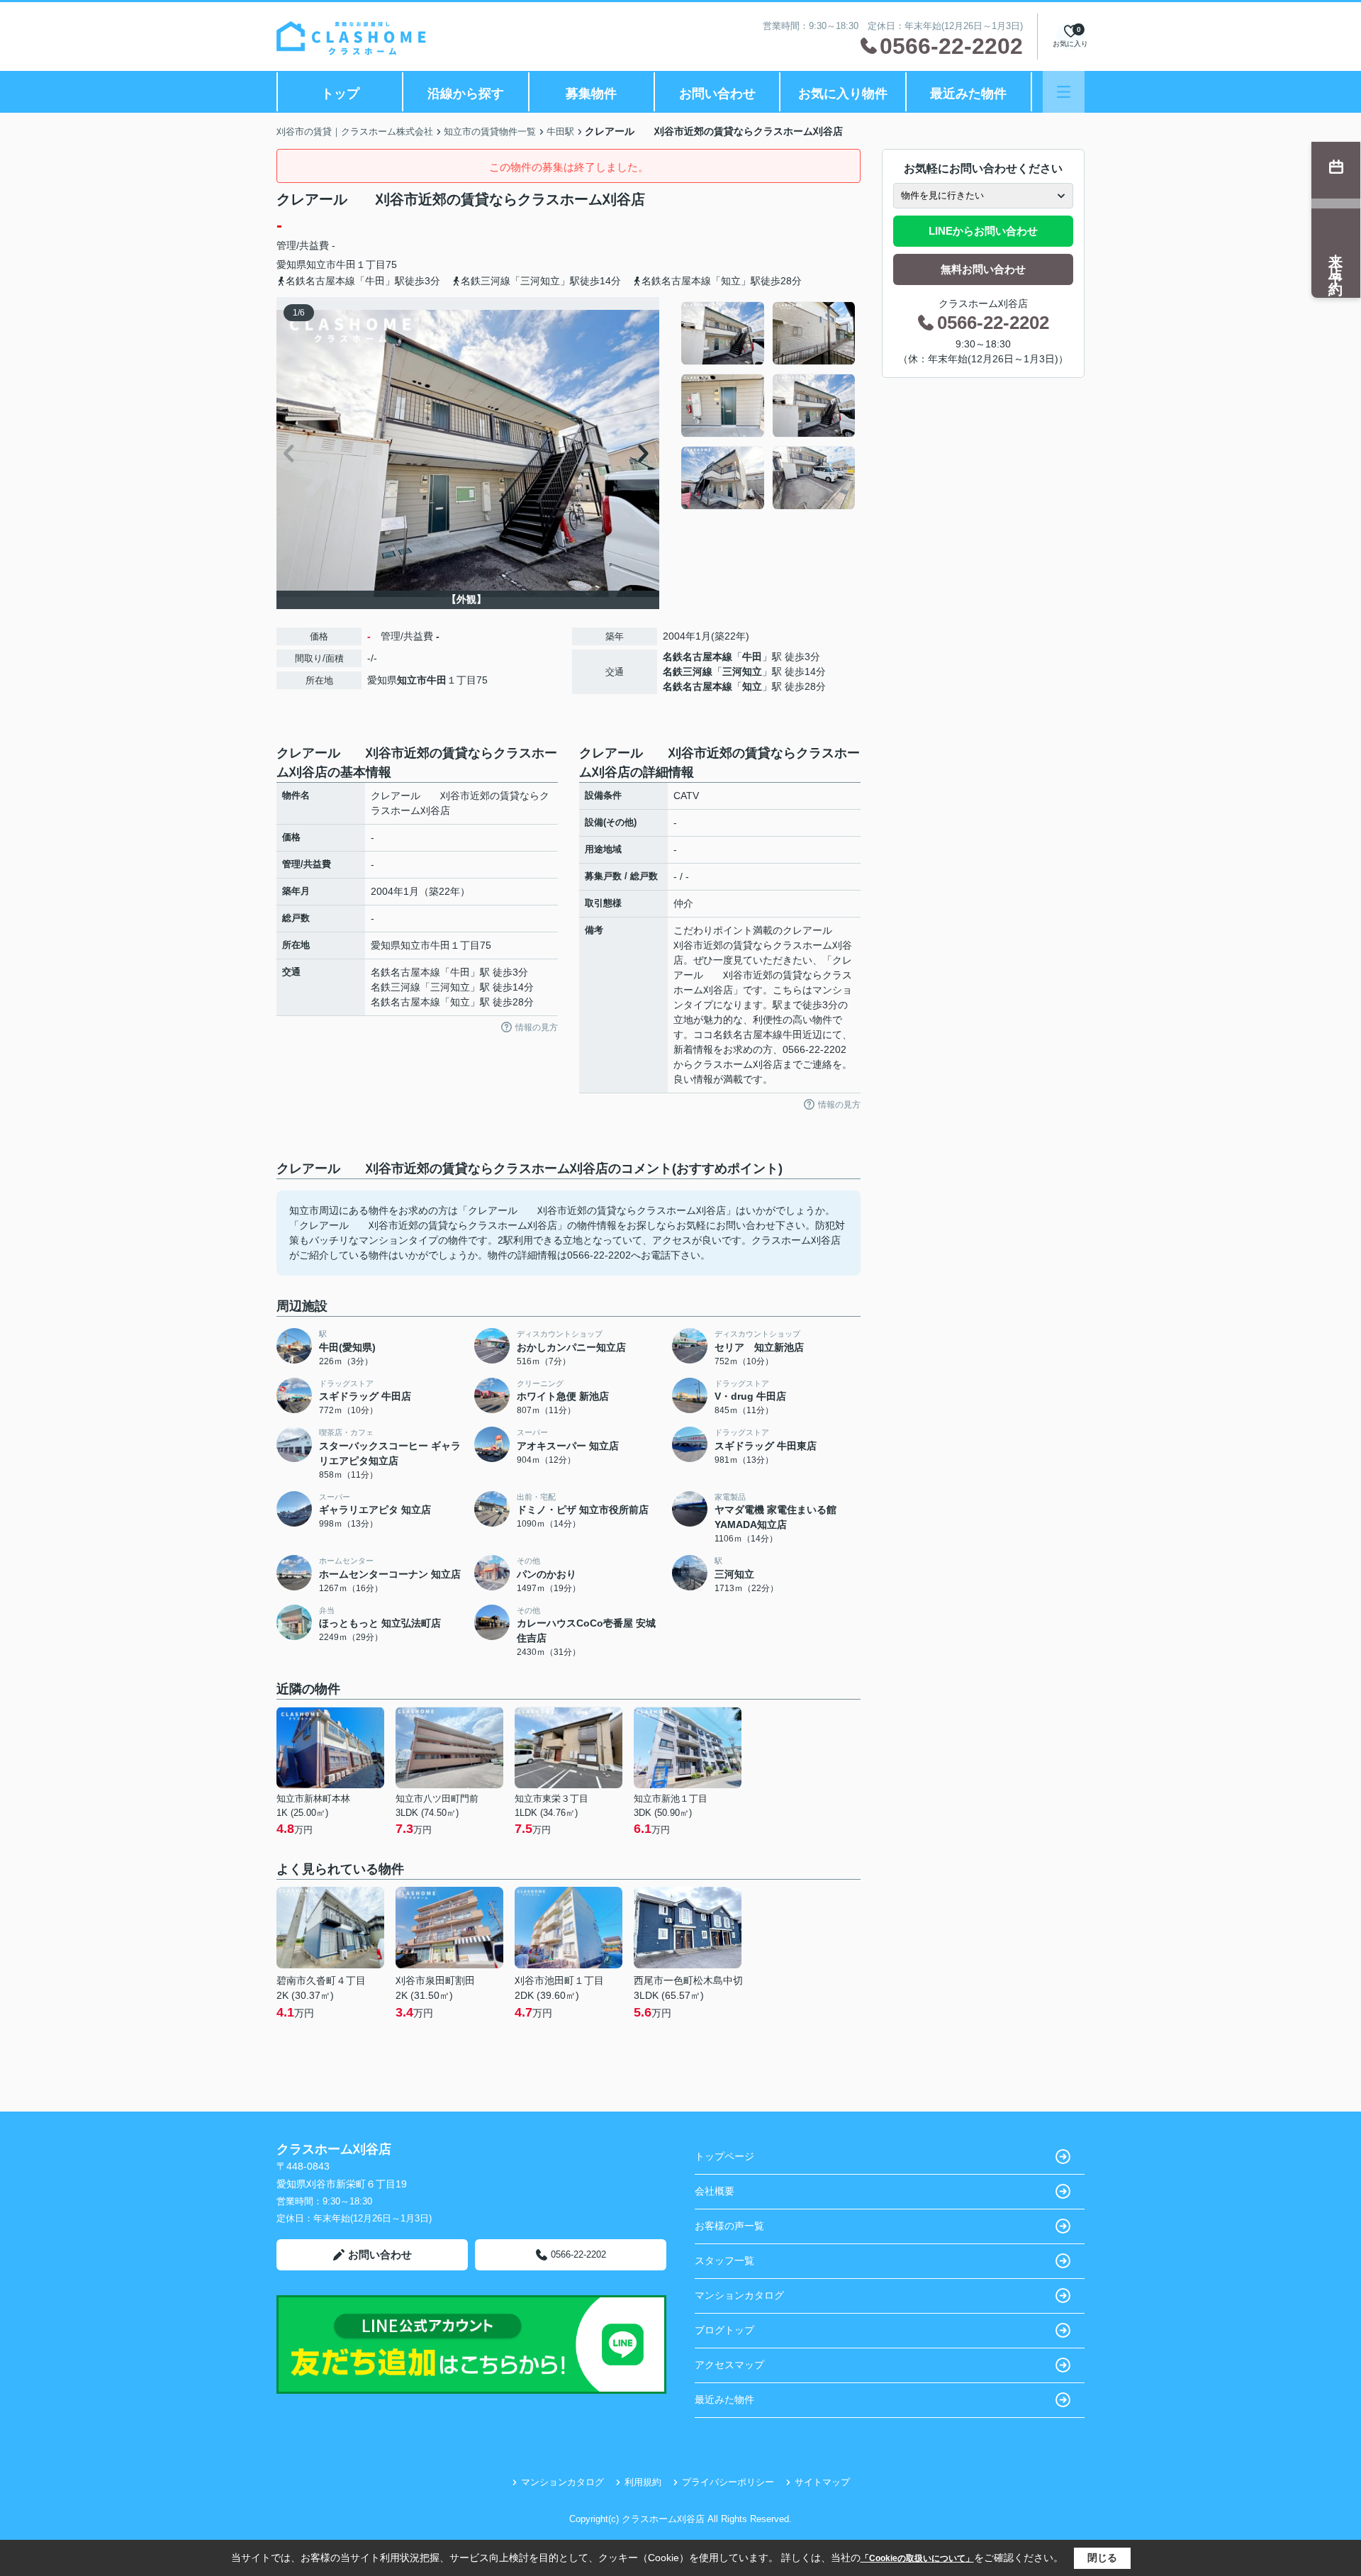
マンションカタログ (739, 2295)
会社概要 (715, 2191)
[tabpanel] (769, 406)
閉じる (1102, 2558)
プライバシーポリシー (728, 2482)
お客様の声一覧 (729, 2226)
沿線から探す (466, 94)
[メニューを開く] (1064, 92)
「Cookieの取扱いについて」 (917, 2558)
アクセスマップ (729, 2365)
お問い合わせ (717, 94)
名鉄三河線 (688, 671)
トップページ (724, 2156)
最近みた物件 (968, 94)
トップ (340, 94)
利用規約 (643, 2482)
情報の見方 (537, 1027)
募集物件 (591, 94)
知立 (752, 686)
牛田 (346, 264)
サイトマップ (822, 2482)
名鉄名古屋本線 (698, 657)
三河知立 (742, 671)
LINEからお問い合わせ (983, 231)
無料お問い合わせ (983, 269)
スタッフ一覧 (724, 2260)
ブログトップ (724, 2330)
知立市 (321, 264)
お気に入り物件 (843, 94)
